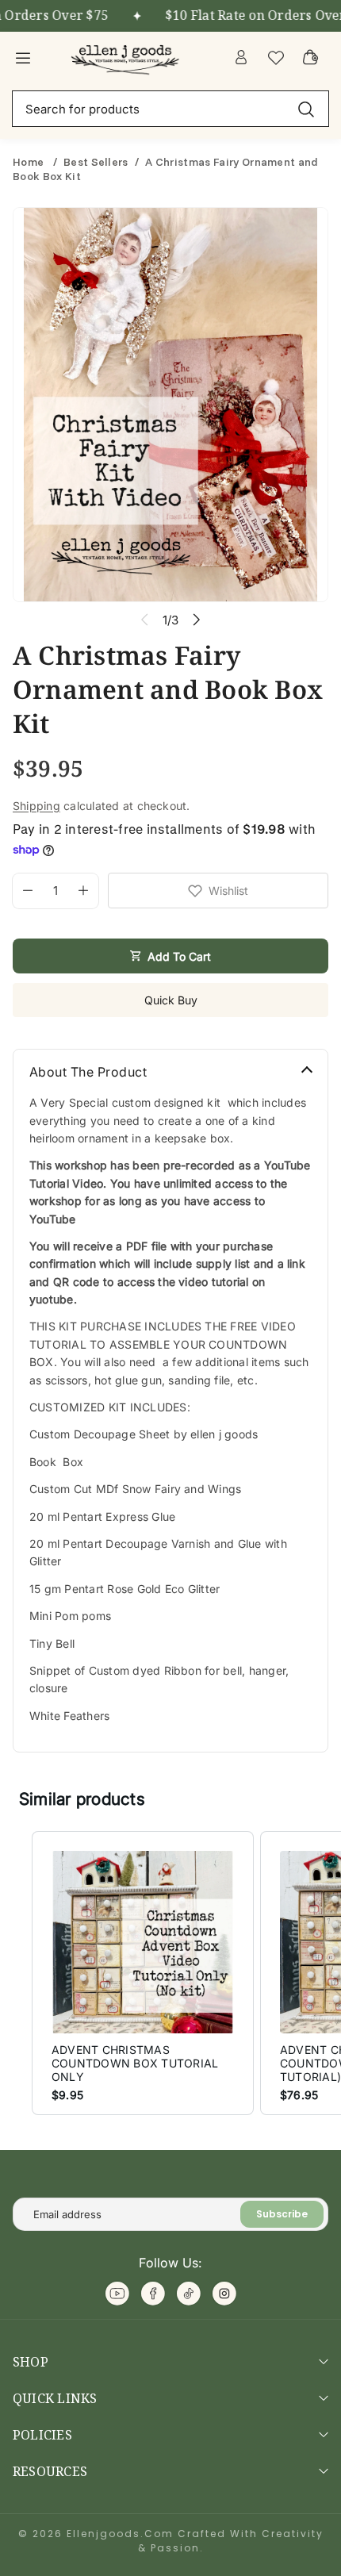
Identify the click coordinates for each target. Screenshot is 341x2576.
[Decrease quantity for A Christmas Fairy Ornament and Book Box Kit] (23, 891)
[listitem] (143, 1973)
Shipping (36, 806)
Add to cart (179, 956)
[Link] (127, 57)
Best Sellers (96, 162)
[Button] (196, 620)
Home (30, 162)
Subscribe (282, 2214)
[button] (16, 1973)
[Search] (306, 108)
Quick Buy (171, 1000)
